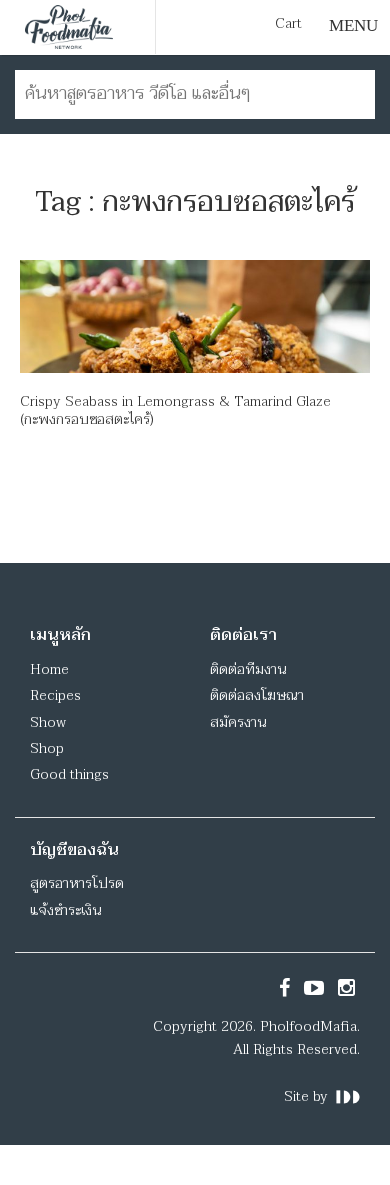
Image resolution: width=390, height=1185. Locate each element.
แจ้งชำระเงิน (65, 910)
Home (49, 669)
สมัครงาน (238, 722)
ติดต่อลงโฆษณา (257, 695)
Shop (47, 748)
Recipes (55, 695)
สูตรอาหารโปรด (77, 883)
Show (48, 722)
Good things (69, 774)
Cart (288, 24)
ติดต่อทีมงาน (248, 669)
